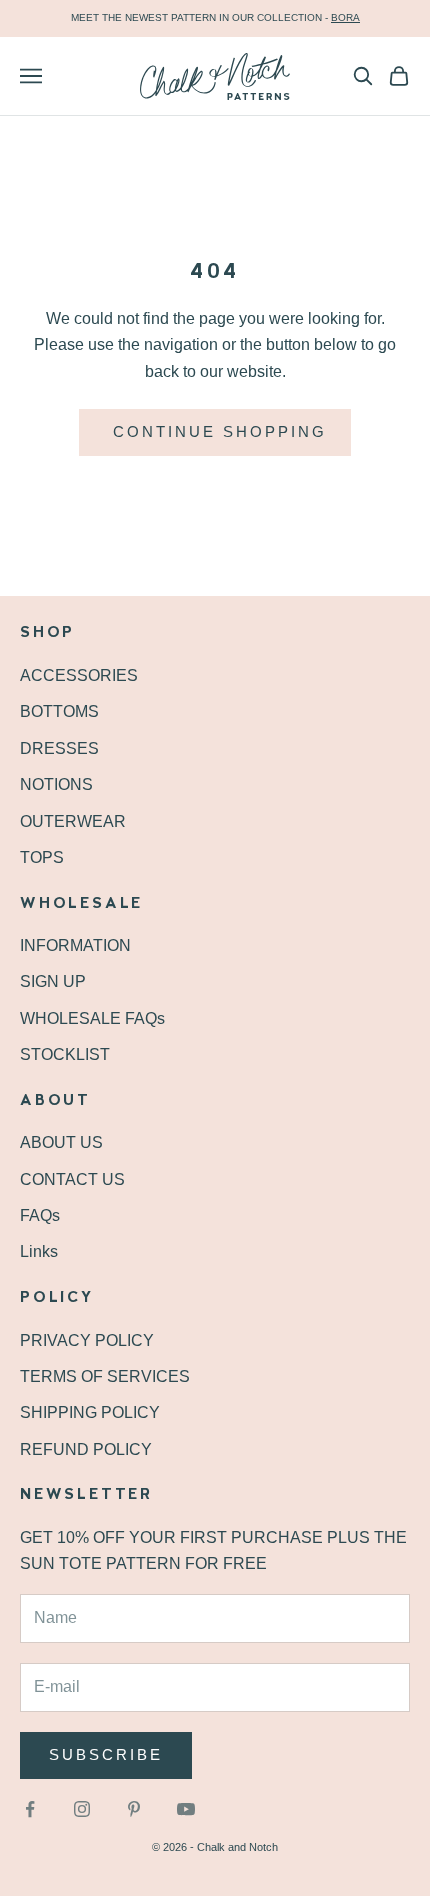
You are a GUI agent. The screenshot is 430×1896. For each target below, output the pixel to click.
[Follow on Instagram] (82, 1809)
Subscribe (106, 1754)
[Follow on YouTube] (186, 1809)
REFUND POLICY (86, 1449)
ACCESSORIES (79, 675)
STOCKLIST (65, 1054)
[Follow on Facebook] (30, 1809)
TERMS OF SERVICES (105, 1376)
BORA (345, 17)
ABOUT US (61, 1142)
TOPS (42, 857)
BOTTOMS (59, 711)
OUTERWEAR (73, 821)
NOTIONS (56, 784)
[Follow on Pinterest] (134, 1809)
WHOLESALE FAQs (92, 1018)
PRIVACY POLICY (87, 1340)
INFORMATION (75, 945)
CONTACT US (72, 1179)
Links (39, 1251)
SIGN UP (53, 981)
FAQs (40, 1215)
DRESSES (59, 748)
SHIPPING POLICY (90, 1412)
